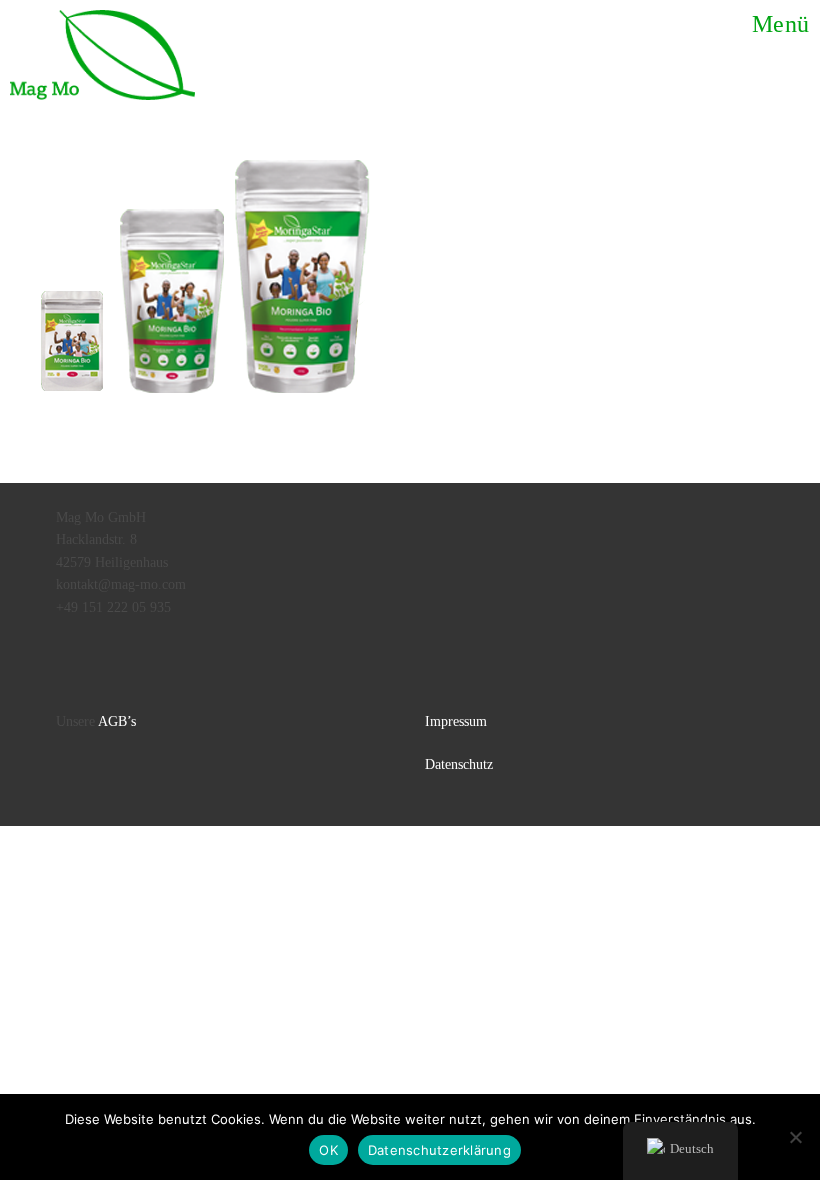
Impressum (456, 721)
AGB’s (117, 721)
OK (328, 1150)
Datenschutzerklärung (439, 1150)
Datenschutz (459, 764)
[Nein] (795, 1137)
